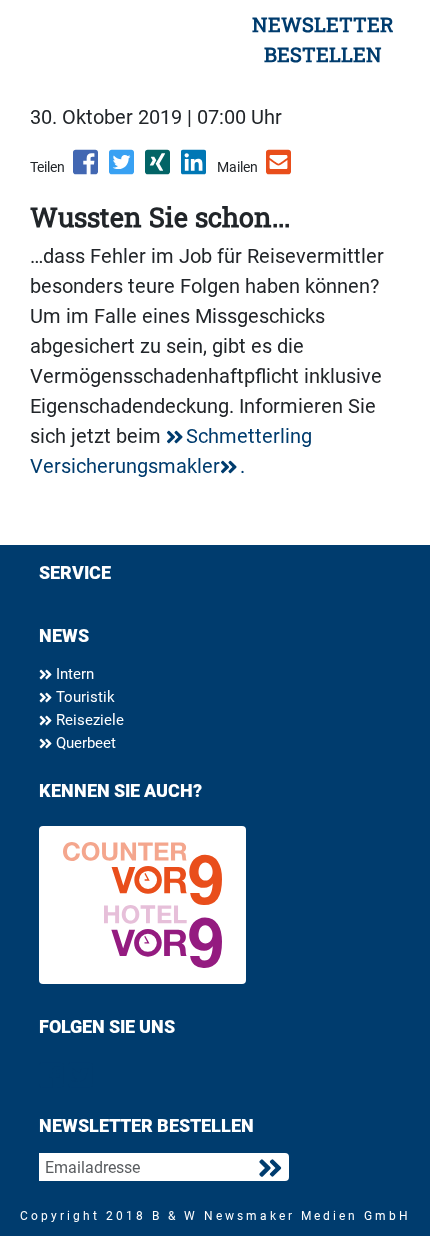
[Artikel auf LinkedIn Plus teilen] (195, 169)
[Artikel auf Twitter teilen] (123, 169)
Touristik (83, 697)
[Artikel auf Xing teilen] (159, 169)
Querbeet (84, 743)
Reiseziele (88, 720)
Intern (73, 674)
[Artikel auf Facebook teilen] (87, 169)
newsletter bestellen (323, 39)
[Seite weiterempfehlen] (280, 169)
